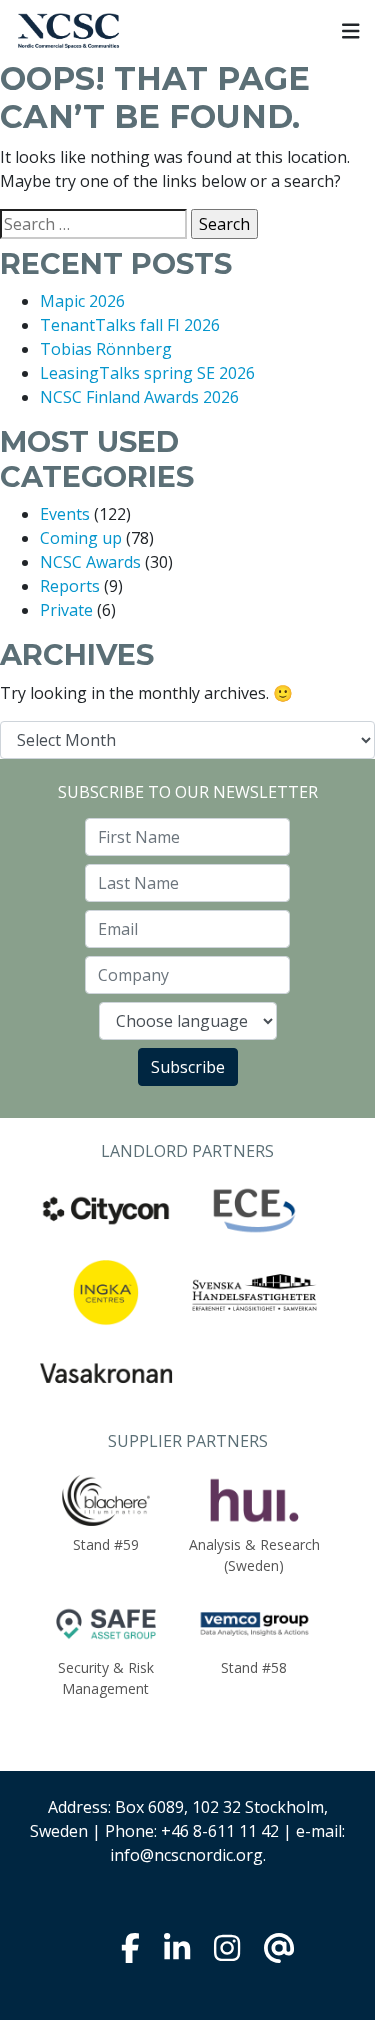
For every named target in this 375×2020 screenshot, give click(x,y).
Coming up (81, 538)
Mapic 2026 (82, 301)
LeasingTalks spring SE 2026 (147, 373)
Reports (70, 586)
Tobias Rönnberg (106, 349)
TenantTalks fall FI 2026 (130, 325)
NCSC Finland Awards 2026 (139, 397)
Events (65, 514)
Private (66, 610)
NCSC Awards (90, 562)
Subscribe (188, 1067)
